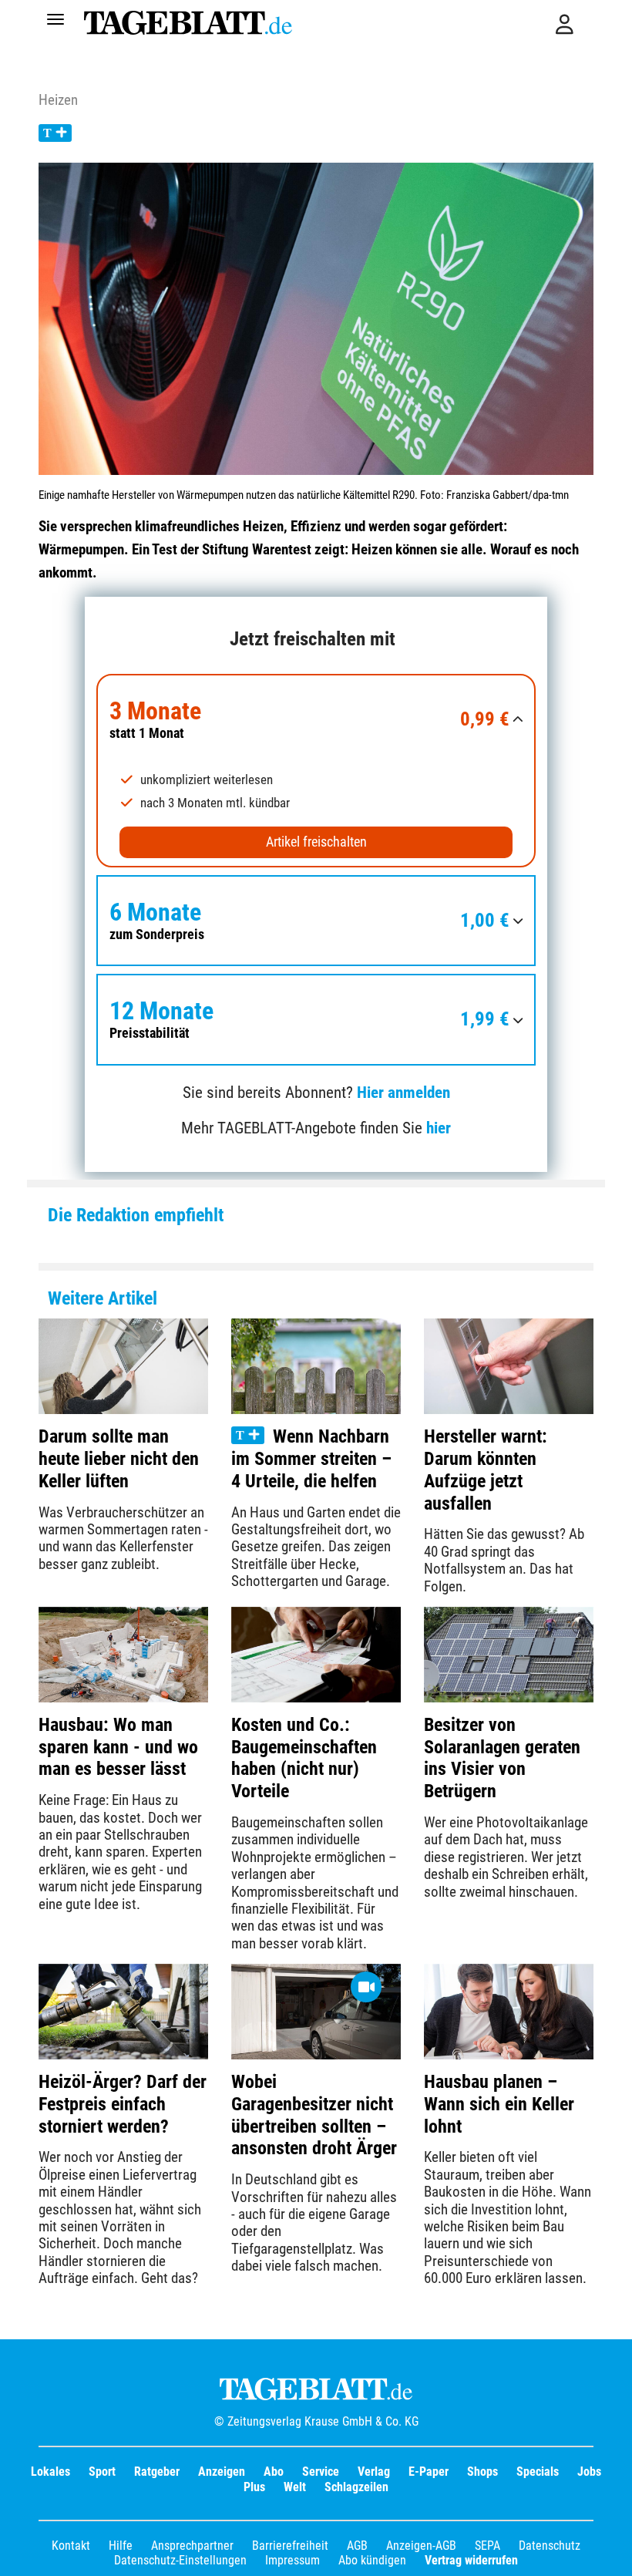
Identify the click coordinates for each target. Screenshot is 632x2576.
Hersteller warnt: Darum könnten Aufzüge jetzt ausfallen (486, 1470)
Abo (274, 2472)
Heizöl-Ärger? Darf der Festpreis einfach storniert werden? (123, 2104)
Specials (538, 2472)
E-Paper (429, 2472)
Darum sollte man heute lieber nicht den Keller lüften (119, 1459)
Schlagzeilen (356, 2487)
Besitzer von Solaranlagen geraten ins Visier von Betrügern (502, 1758)
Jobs (589, 2472)
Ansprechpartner (192, 2546)
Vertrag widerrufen (471, 2560)
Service (321, 2472)
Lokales (50, 2472)
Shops (482, 2472)
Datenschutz (550, 2546)
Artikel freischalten (316, 842)
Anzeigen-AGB (421, 2546)
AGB (357, 2546)
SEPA (487, 2546)
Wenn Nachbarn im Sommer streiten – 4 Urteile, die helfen (311, 1459)
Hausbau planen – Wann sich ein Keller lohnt (499, 2104)
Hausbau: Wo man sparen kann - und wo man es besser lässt (118, 1747)
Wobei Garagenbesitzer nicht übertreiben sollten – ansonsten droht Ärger (314, 2115)
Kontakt (71, 2546)
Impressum (292, 2560)
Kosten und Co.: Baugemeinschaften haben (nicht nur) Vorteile (304, 1758)
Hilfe (121, 2546)
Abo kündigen (372, 2560)
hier (439, 1128)
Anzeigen (222, 2472)
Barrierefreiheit (290, 2546)
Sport (102, 2472)
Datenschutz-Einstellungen (180, 2560)
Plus (254, 2487)
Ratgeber (157, 2472)
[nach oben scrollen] (609, 2553)
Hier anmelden (403, 1093)
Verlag (374, 2472)
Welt (295, 2487)
